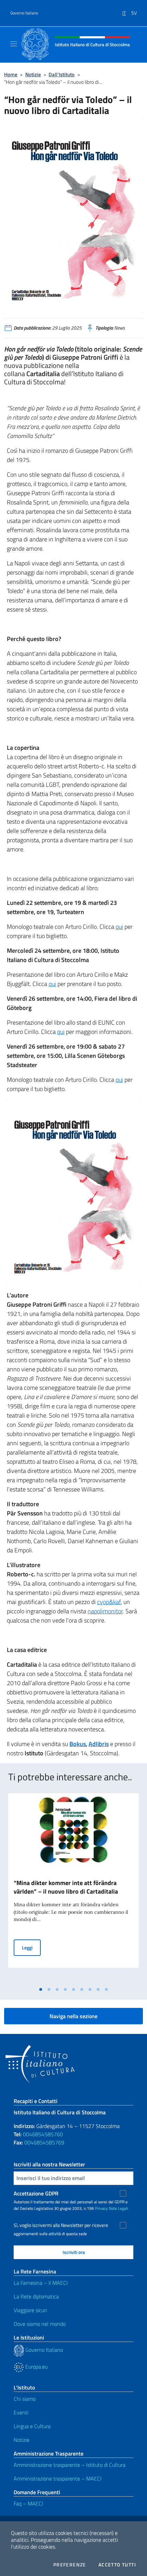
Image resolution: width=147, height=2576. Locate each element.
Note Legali (118, 2208)
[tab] (41, 1989)
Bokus (78, 1744)
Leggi (31, 1947)
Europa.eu (36, 2367)
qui (119, 927)
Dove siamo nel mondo (40, 2324)
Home (11, 74)
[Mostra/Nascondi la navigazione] (14, 44)
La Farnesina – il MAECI (41, 2283)
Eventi (21, 2412)
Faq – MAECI (28, 2503)
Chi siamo (25, 2399)
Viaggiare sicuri (30, 2310)
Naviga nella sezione (73, 2016)
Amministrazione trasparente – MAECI (58, 2478)
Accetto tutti (117, 2565)
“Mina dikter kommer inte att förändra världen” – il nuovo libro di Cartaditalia (66, 1887)
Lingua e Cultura (32, 2426)
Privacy (101, 2208)
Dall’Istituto (62, 74)
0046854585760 (43, 2134)
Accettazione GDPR (36, 2193)
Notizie (33, 74)
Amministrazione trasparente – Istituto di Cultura (70, 2465)
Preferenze (70, 2565)
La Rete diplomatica (36, 2296)
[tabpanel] (73, 1888)
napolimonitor (105, 1611)
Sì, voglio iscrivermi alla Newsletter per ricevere (61, 2225)
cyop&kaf (109, 1602)
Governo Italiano (24, 13)
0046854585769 (44, 2142)
